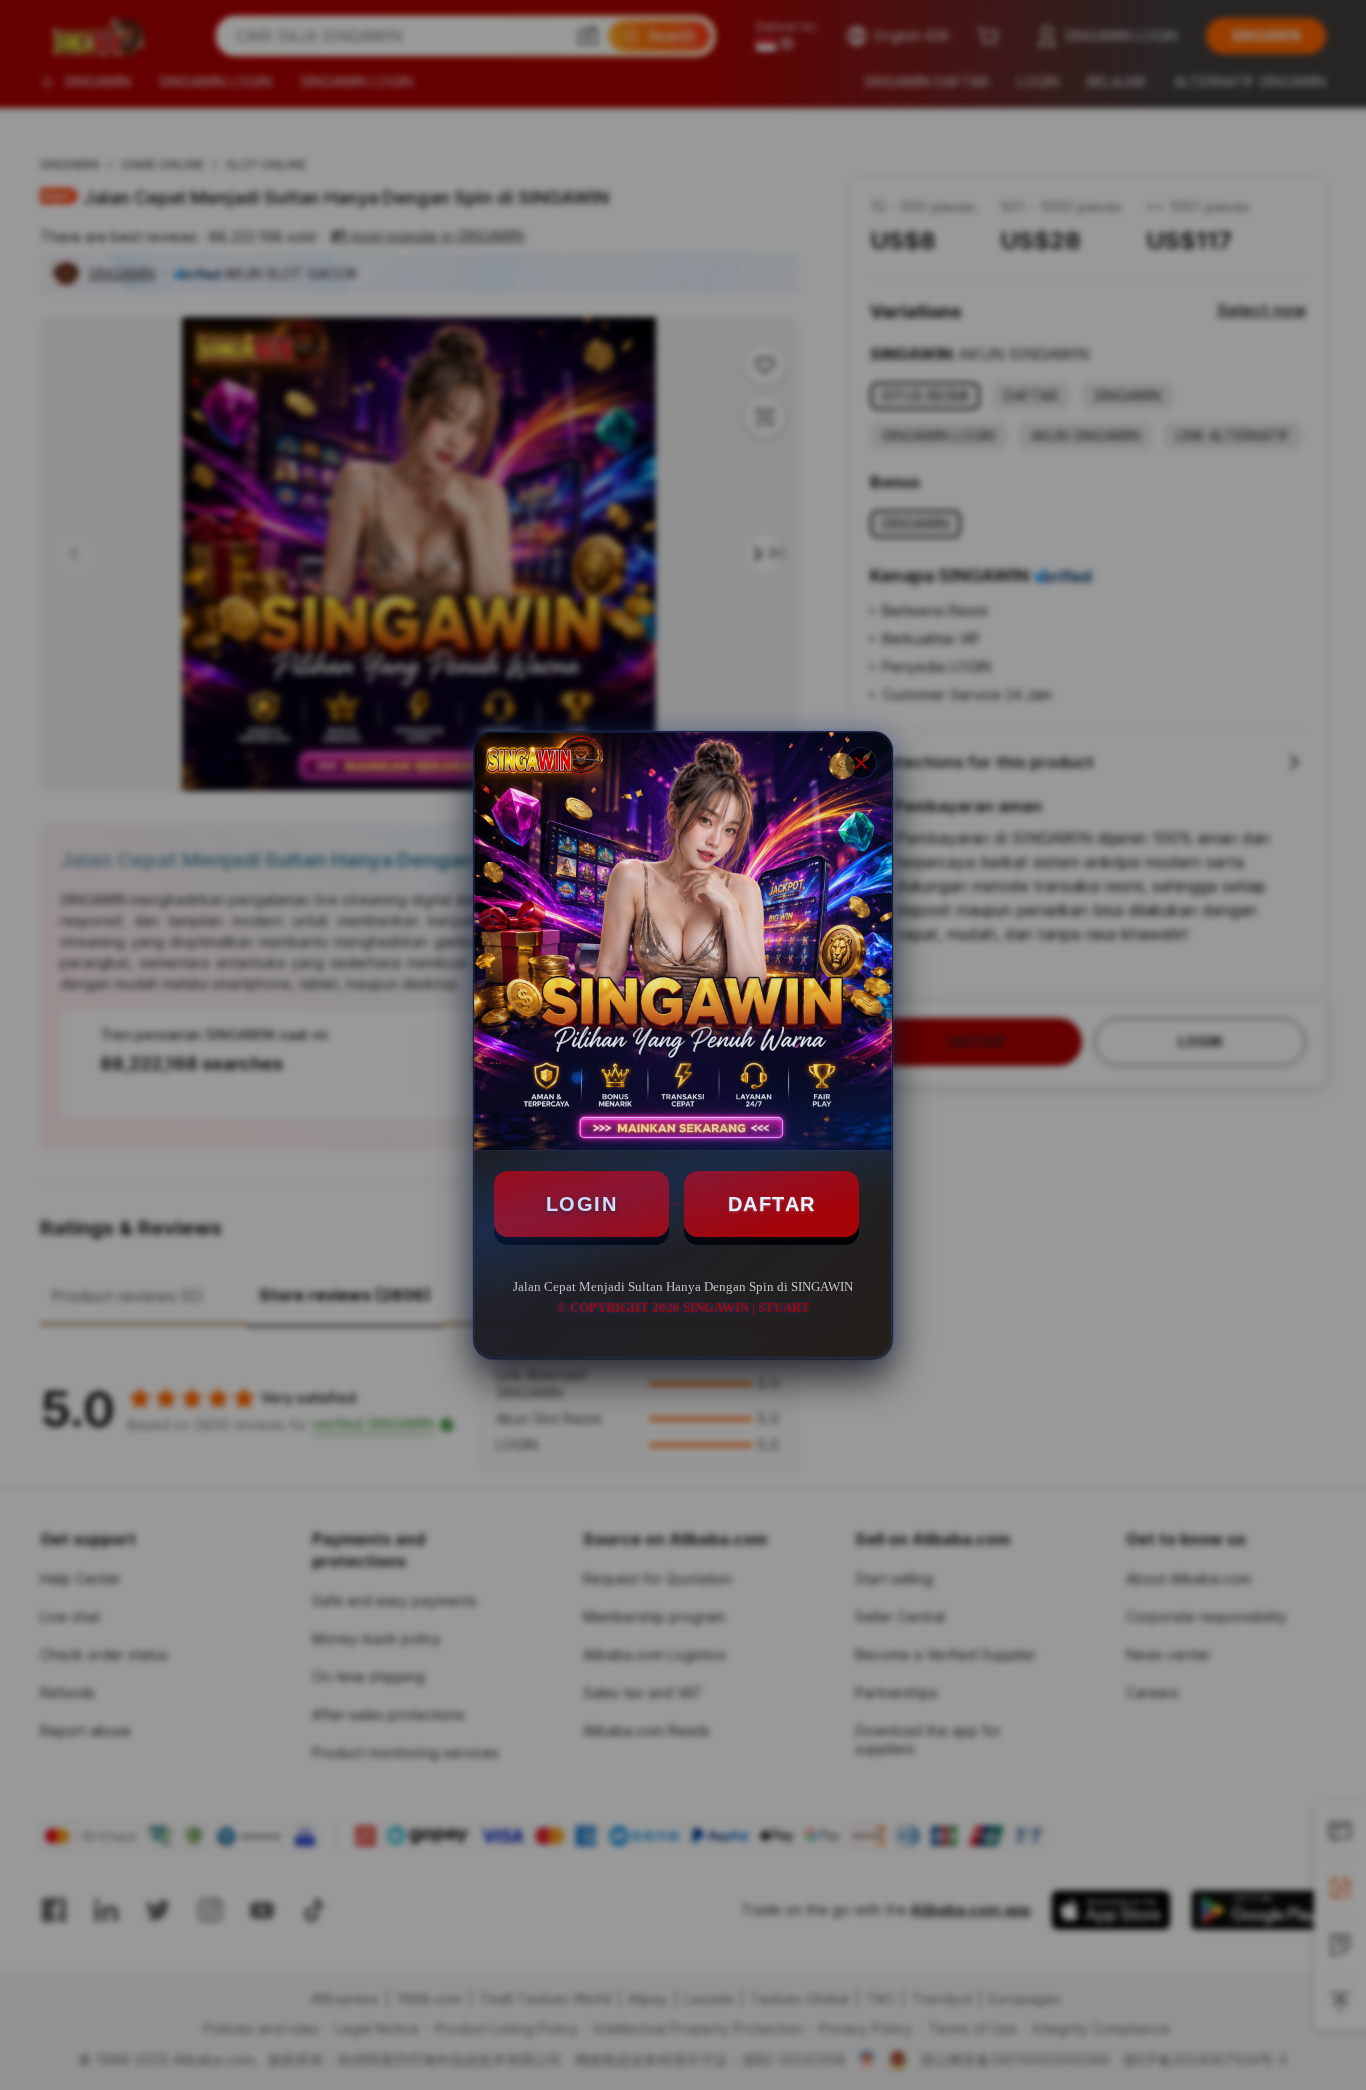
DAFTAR (772, 1204)
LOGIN (582, 1204)
